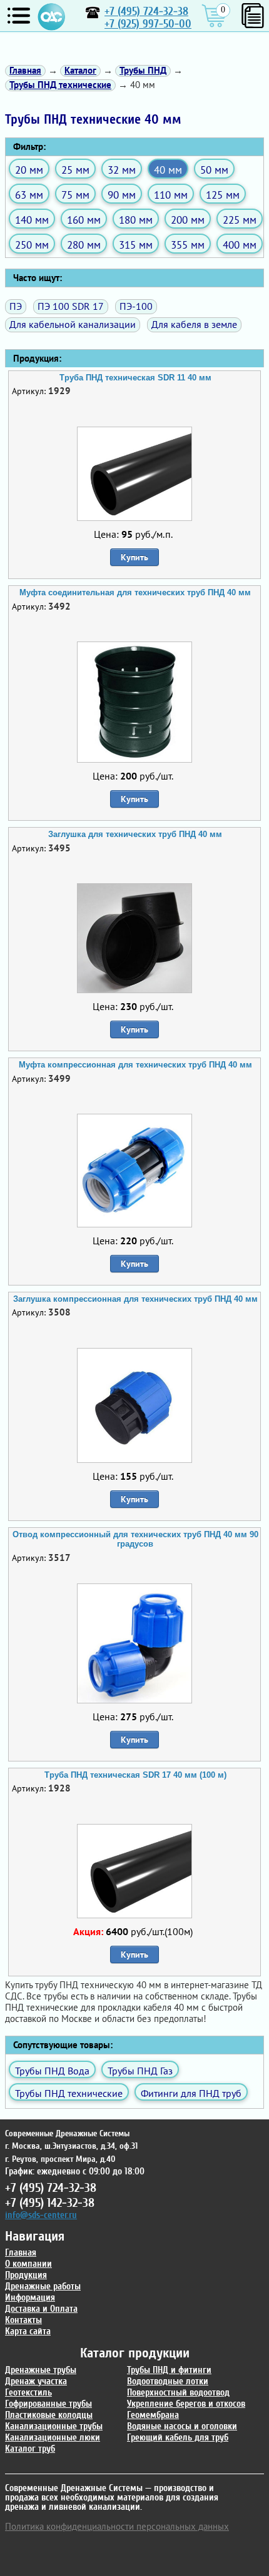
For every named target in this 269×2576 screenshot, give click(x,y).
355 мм (188, 245)
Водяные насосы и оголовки (182, 2426)
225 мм (240, 220)
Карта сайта (28, 2331)
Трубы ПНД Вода (52, 2071)
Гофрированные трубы (48, 2404)
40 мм (168, 170)
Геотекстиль (28, 2393)
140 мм (32, 220)
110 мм (171, 195)
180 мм (136, 220)
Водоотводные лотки (168, 2381)
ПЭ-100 (136, 306)
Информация (30, 2298)
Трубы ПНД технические (69, 2093)
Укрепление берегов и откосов (186, 2404)
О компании (28, 2264)
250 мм (32, 245)
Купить (134, 557)
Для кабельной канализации (73, 324)
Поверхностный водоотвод (178, 2393)
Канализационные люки (53, 2438)
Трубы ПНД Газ (140, 2071)
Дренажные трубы (41, 2370)
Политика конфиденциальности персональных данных (117, 2526)
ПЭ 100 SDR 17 (71, 306)
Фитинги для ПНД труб (191, 2093)
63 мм (29, 195)
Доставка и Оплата (41, 2309)
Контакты (23, 2320)
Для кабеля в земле (194, 324)
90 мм (122, 195)
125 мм (223, 195)
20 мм (29, 170)
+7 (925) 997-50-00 (148, 24)
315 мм (136, 245)
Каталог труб (30, 2449)
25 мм (75, 170)
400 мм (240, 245)
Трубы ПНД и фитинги (169, 2370)
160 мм (84, 220)
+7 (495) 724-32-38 (146, 12)
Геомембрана (153, 2415)
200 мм (188, 220)
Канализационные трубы (54, 2426)
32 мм (122, 170)
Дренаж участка (36, 2381)
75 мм (75, 195)
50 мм (214, 170)
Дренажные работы (43, 2286)
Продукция (26, 2275)
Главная (21, 2253)
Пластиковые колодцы (49, 2415)
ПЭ (16, 306)
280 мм (84, 245)
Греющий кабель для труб (178, 2438)
